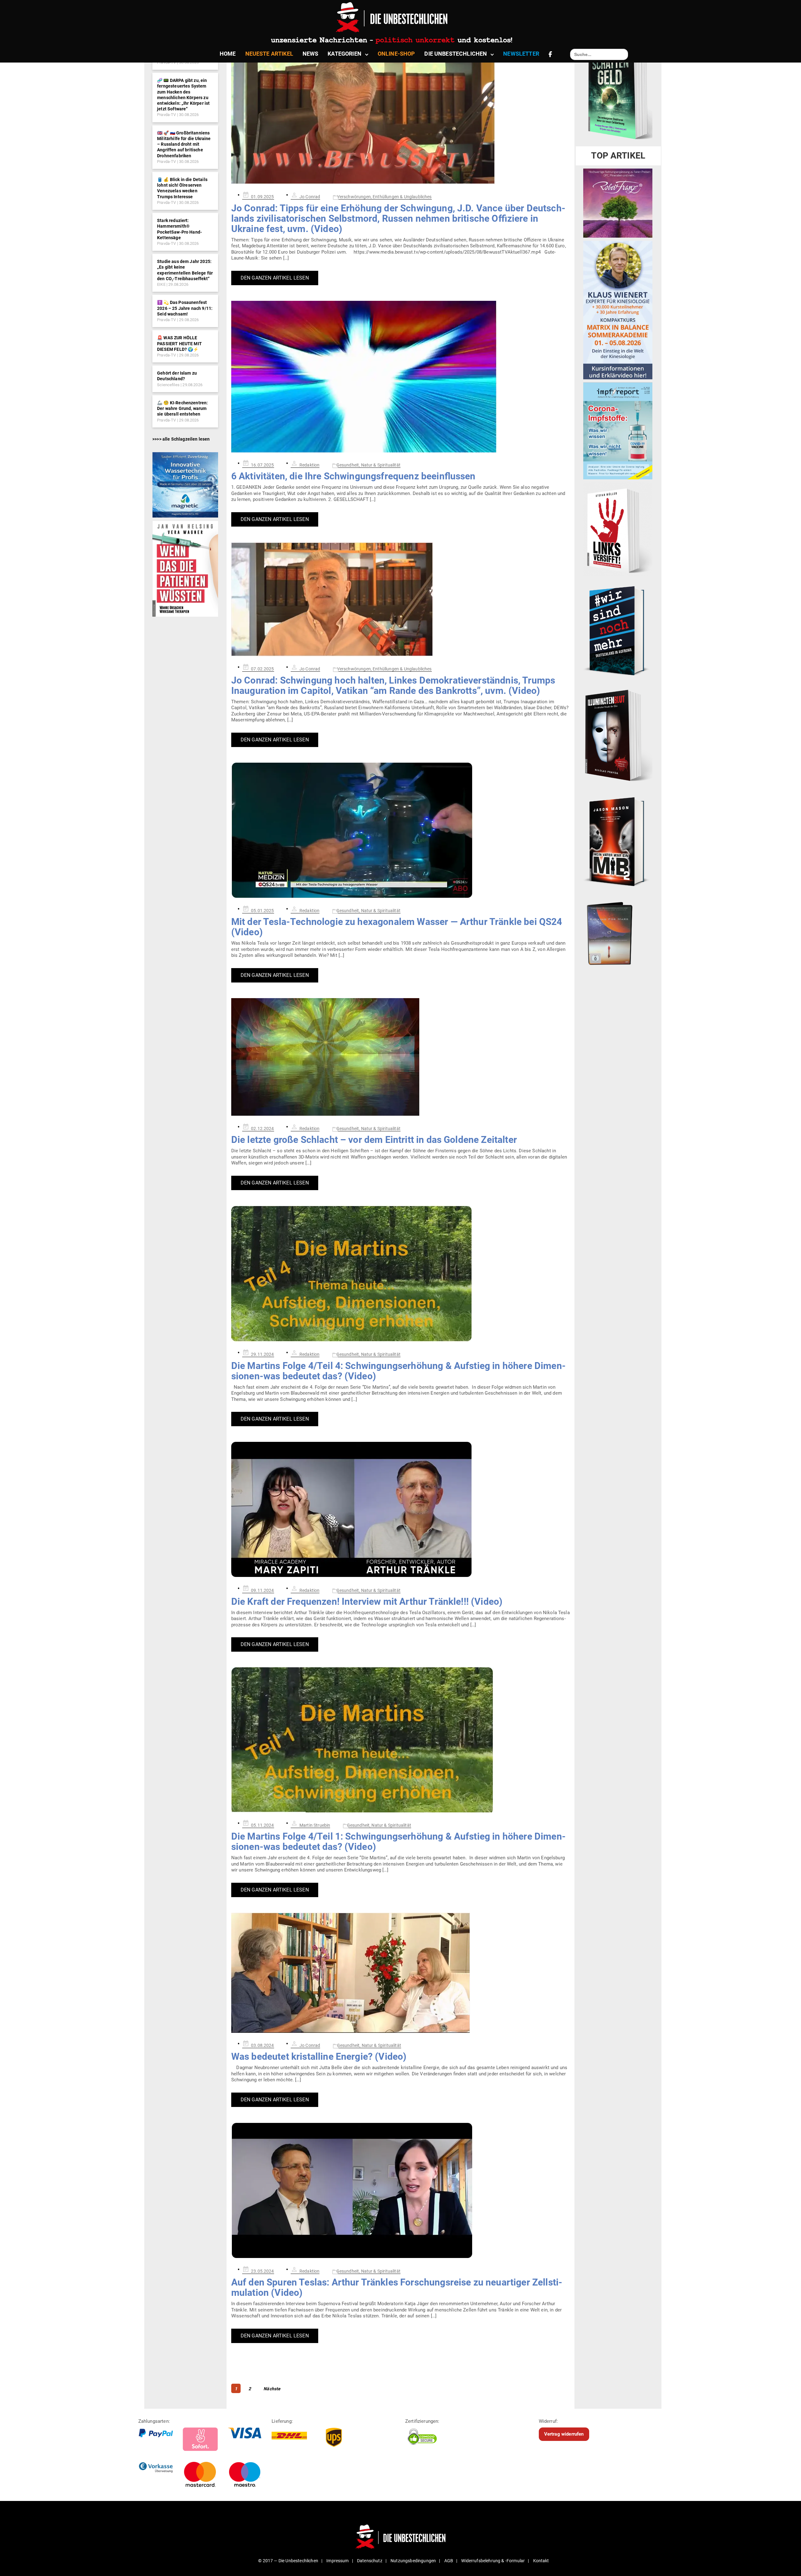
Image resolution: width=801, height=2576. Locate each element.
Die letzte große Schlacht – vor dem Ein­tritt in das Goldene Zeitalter (374, 1140)
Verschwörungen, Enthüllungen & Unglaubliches (384, 197)
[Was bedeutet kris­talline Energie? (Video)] (400, 1973)
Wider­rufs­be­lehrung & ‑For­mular (493, 2561)
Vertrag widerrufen (564, 2434)
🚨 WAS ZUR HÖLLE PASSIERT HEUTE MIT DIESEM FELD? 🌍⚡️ (179, 343)
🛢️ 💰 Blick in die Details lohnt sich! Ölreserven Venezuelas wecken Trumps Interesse (182, 188)
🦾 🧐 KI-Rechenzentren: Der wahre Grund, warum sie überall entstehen (182, 408)
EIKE (161, 284)
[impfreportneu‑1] (618, 431)
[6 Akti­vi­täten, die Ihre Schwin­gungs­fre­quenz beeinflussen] (400, 377)
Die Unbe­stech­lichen (456, 54)
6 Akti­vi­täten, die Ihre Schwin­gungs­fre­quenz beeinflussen (353, 476)
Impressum (337, 2561)
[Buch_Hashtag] (618, 630)
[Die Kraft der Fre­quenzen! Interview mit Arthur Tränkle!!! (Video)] (400, 1510)
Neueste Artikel (269, 54)
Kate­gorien (344, 54)
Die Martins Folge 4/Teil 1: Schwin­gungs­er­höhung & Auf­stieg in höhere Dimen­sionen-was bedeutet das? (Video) (398, 1841)
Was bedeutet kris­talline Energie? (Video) (319, 2056)
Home (228, 54)
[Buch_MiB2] (618, 841)
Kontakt (541, 2561)
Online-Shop (396, 54)
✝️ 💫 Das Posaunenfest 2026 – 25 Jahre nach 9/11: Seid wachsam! (185, 308)
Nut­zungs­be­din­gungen (413, 2561)
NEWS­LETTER (521, 54)
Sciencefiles (168, 385)
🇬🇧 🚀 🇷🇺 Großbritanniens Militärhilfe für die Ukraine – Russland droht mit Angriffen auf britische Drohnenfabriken (184, 144)
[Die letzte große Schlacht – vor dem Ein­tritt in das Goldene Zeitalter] (400, 1057)
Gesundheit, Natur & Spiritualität (368, 465)
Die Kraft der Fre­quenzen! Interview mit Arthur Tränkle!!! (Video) (367, 1601)
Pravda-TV (166, 115)
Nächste (272, 2389)
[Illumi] (618, 736)
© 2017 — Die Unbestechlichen (288, 2561)
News (311, 54)
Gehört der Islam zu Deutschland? (177, 376)
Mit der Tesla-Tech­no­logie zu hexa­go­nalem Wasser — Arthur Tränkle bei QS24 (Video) (397, 927)
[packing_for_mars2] (618, 932)
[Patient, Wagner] (185, 568)
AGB (449, 2561)
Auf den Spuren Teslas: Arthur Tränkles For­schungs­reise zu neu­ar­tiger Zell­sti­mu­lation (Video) (397, 2287)
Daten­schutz (370, 2561)
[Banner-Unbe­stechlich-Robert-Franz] (618, 203)
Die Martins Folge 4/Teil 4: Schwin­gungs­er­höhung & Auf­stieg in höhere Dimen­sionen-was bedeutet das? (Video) (398, 1371)
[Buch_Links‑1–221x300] (618, 529)
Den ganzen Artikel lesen (275, 278)
